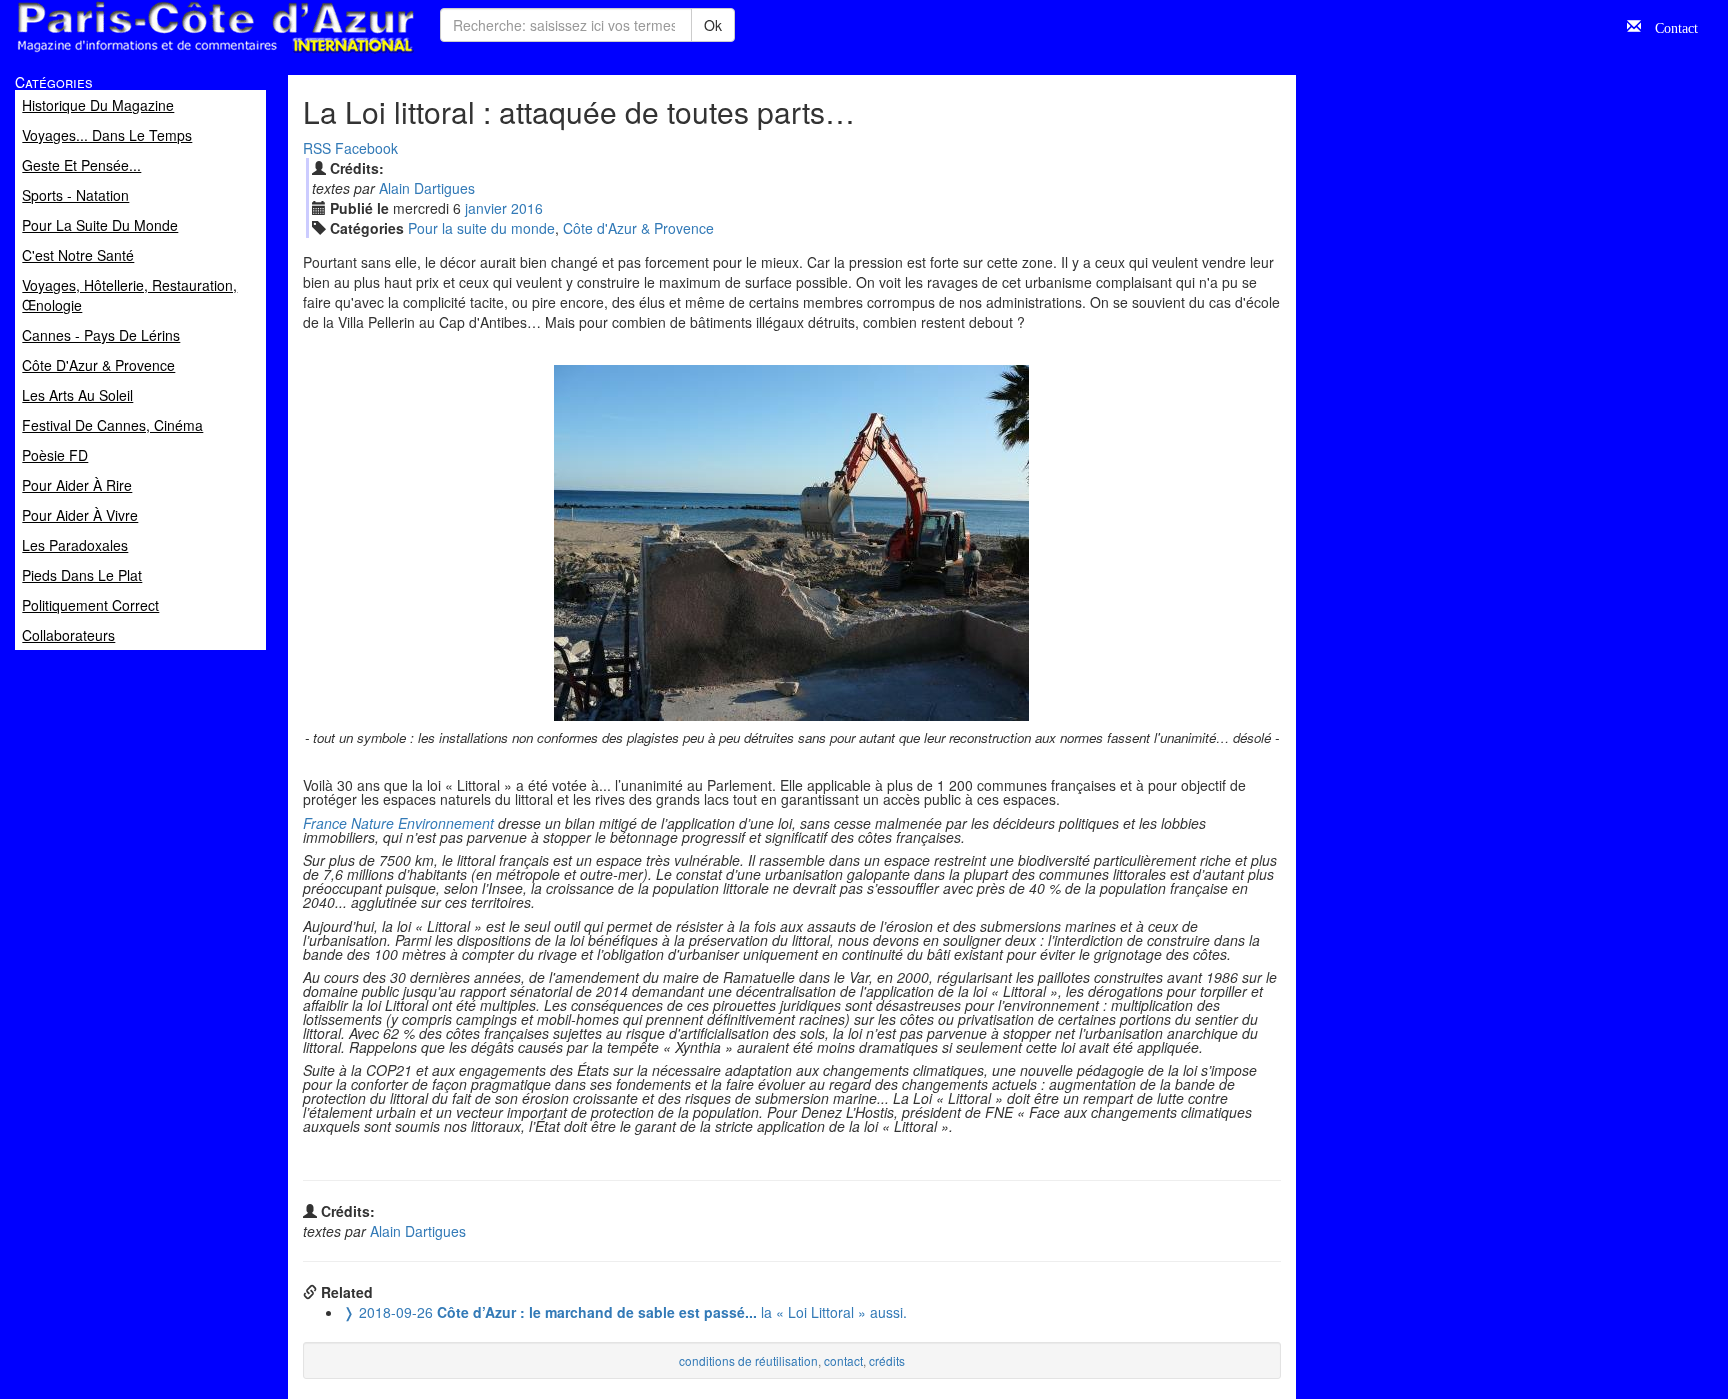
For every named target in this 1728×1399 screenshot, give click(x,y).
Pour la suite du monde (481, 228)
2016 (527, 208)
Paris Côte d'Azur (171, 53)
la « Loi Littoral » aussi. (625, 1312)
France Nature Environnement (398, 823)
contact (843, 1360)
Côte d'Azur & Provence (638, 228)
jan (486, 208)
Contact (1669, 26)
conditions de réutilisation (748, 1360)
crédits (887, 1360)
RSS (317, 148)
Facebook (366, 148)
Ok (713, 25)
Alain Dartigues (427, 188)
